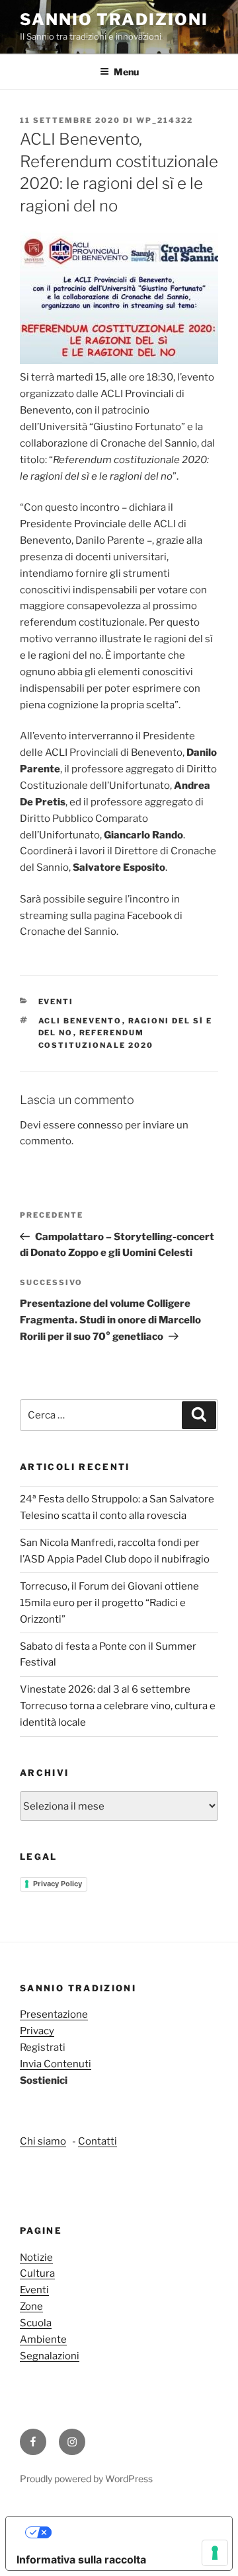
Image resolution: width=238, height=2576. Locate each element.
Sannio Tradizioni (114, 19)
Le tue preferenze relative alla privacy (133, 2532)
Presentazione (54, 2014)
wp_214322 (165, 120)
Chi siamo (43, 2141)
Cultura (37, 2273)
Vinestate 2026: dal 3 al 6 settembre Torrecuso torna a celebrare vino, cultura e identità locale (118, 1706)
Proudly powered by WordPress (86, 2479)
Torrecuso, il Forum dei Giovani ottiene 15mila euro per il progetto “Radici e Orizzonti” (109, 1603)
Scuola (36, 2323)
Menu (126, 72)
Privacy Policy (58, 1884)
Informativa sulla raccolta (81, 2559)
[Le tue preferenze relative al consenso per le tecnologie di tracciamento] (215, 2553)
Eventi (56, 1002)
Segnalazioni (50, 2356)
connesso (100, 1125)
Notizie (36, 2258)
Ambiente (43, 2339)
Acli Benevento (80, 1021)
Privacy (37, 2031)
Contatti (98, 2141)
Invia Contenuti (56, 2064)
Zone (31, 2306)
